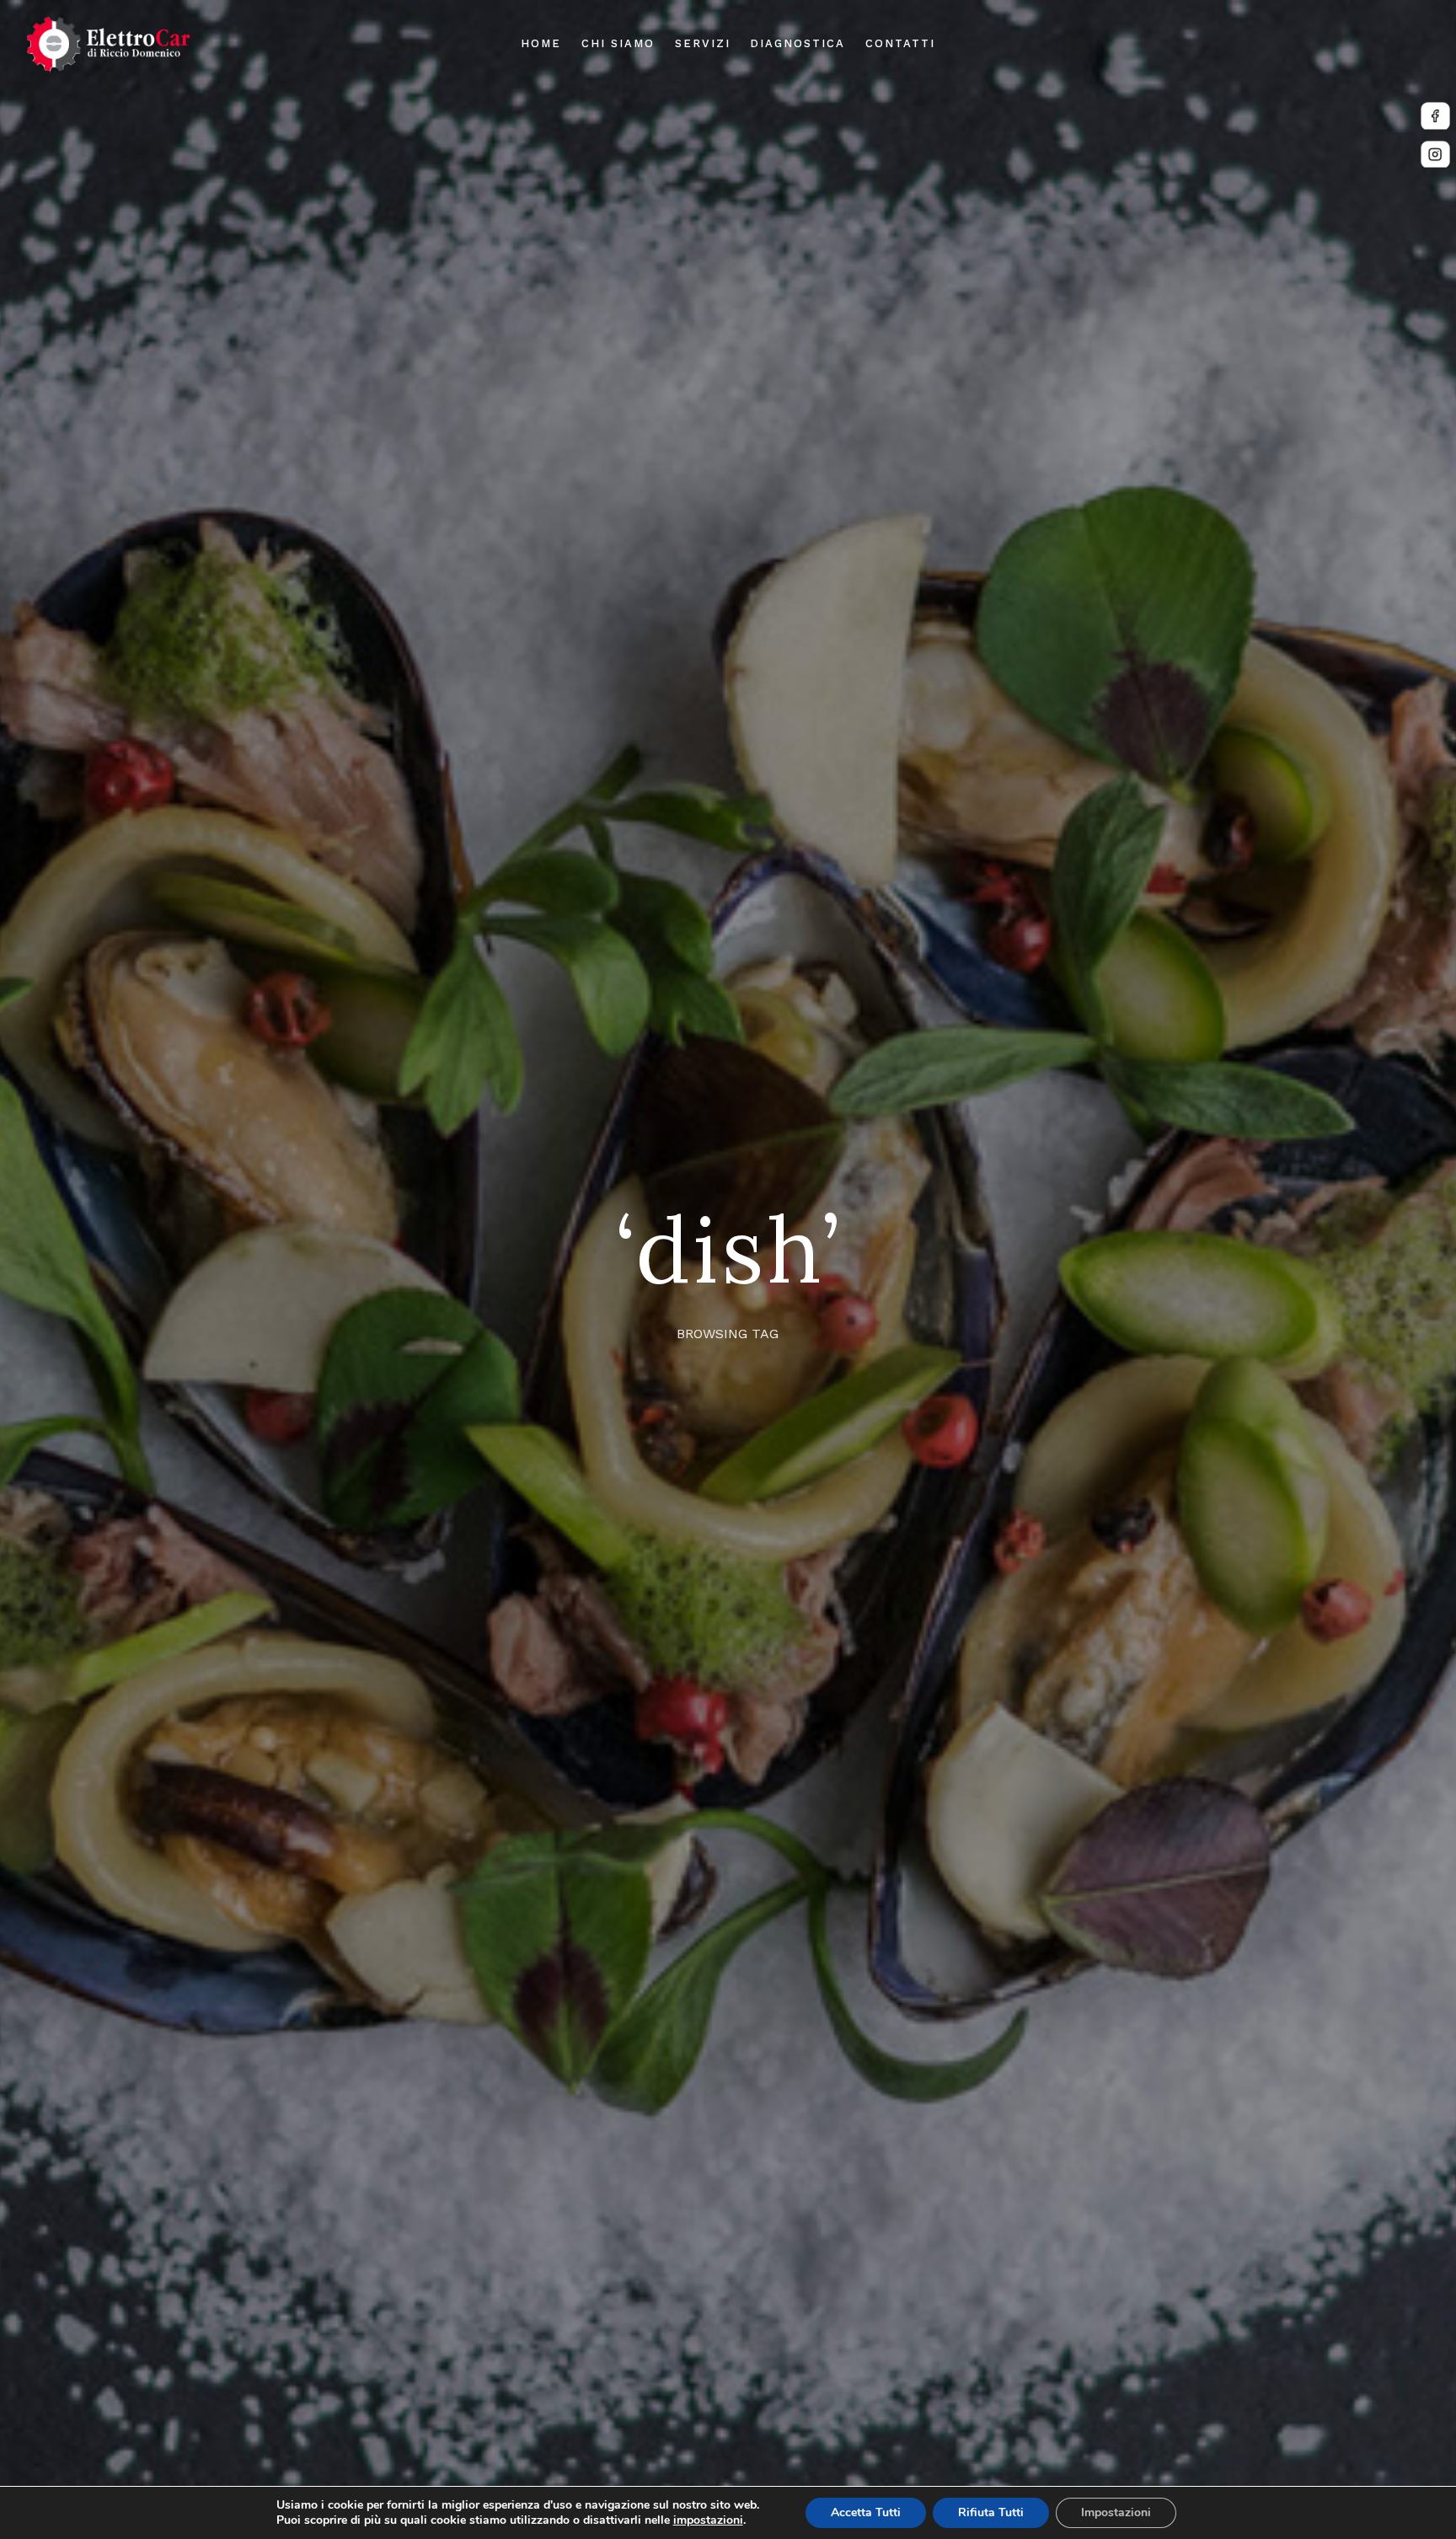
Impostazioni (1116, 2512)
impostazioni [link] (708, 2520)
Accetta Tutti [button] (866, 2512)
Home (541, 43)
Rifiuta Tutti (991, 2512)
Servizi (703, 43)
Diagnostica (797, 43)
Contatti (900, 43)
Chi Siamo (618, 43)
